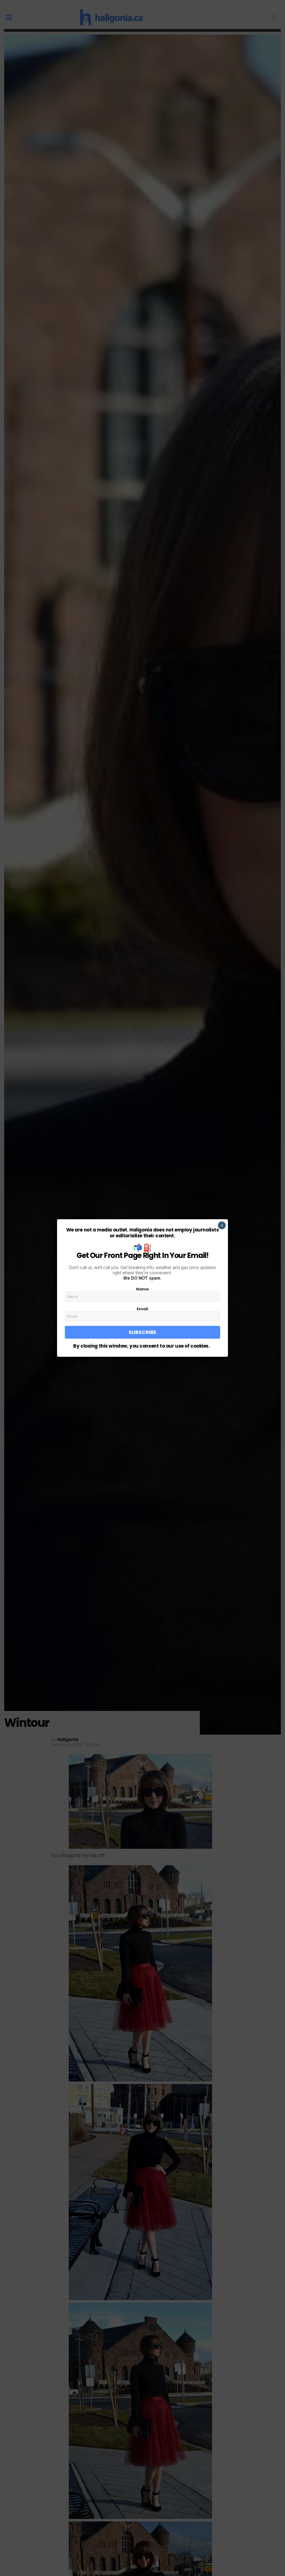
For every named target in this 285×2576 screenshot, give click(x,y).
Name (142, 1289)
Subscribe (142, 1332)
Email (142, 1309)
